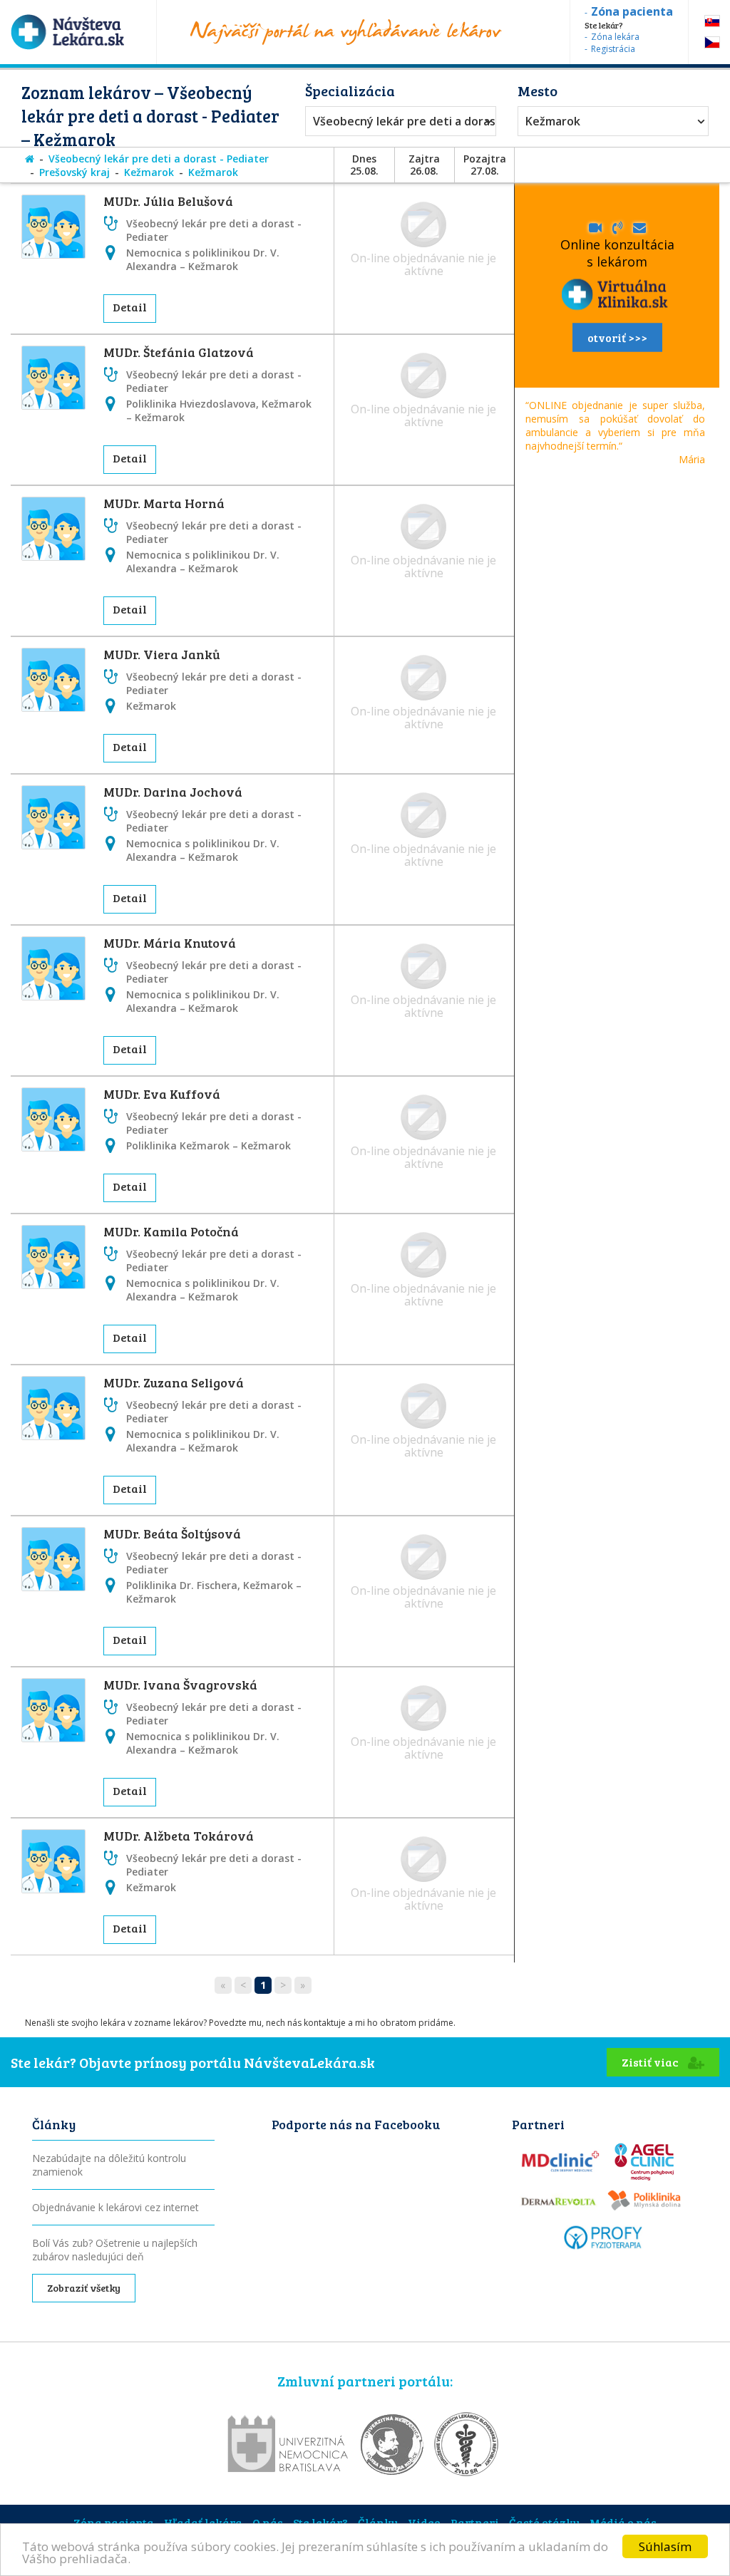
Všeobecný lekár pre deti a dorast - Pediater (397, 121)
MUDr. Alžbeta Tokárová (179, 1836)
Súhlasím (665, 2546)
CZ (712, 42)
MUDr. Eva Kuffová (162, 1094)
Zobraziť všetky (84, 2288)
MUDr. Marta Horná (164, 503)
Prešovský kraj (74, 172)
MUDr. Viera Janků (162, 654)
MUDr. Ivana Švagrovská (180, 1685)
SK (712, 21)
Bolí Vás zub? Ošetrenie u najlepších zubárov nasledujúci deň (115, 2250)
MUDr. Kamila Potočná (171, 1231)
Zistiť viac (651, 2062)
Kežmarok (553, 121)
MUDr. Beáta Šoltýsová (172, 1533)
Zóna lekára (615, 37)
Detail (130, 307)
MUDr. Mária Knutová (170, 943)
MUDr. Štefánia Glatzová (179, 352)
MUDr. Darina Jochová (173, 792)
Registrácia (613, 49)
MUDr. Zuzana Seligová (174, 1382)
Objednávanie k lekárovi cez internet (115, 2207)
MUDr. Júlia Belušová (168, 201)
